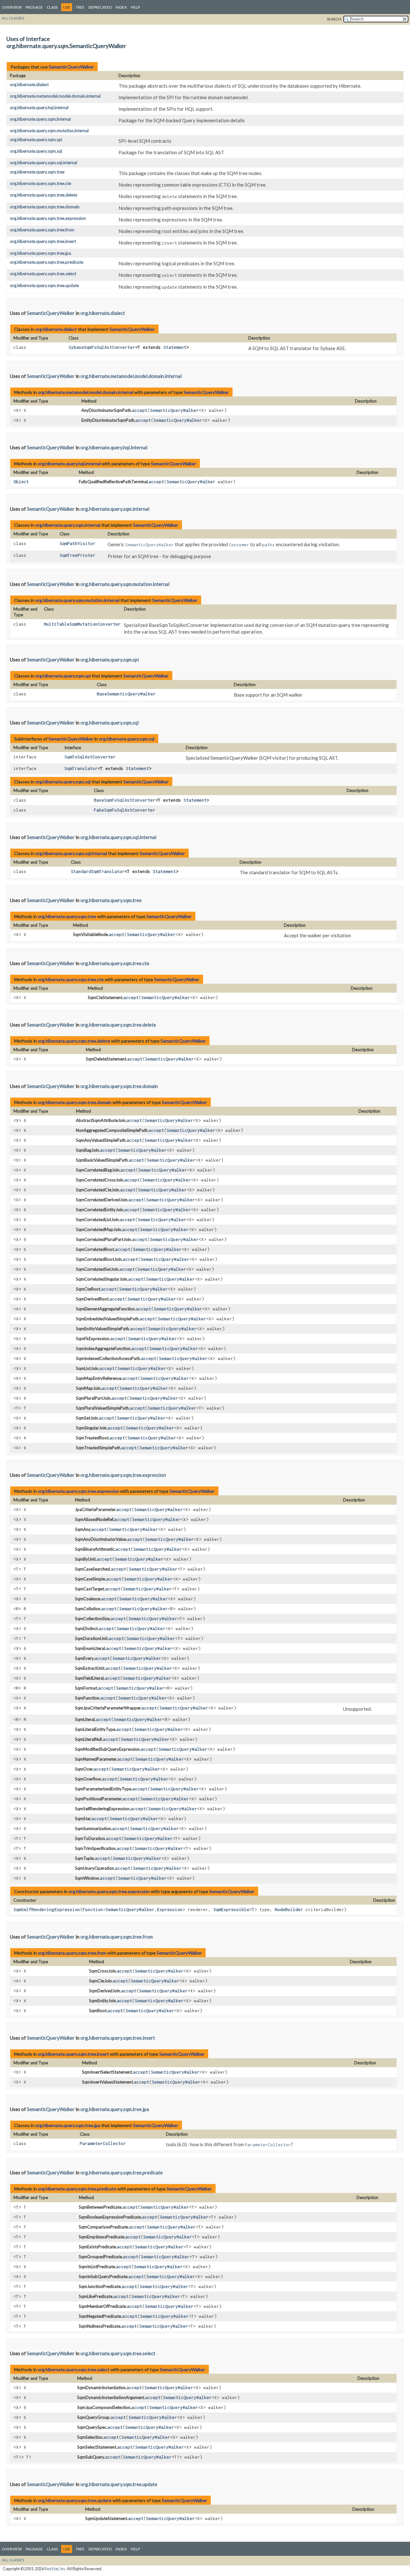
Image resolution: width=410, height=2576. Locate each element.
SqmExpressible (231, 1909)
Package (34, 7)
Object (21, 482)
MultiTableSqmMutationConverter (82, 624)
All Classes (13, 18)
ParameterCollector (103, 2143)
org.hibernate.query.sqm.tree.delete (44, 195)
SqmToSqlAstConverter (90, 757)
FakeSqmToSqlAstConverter (125, 810)
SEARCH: (334, 19)
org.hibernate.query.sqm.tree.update (44, 285)
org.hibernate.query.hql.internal (39, 108)
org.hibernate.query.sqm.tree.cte (41, 183)
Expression (170, 1909)
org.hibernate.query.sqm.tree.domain (45, 207)
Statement (175, 347)
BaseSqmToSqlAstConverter (125, 800)
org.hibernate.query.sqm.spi (36, 140)
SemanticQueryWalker (71, 67)
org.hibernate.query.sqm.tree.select (43, 274)
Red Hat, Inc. (55, 2569)
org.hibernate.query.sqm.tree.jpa (41, 253)
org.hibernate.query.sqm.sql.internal (44, 163)
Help (135, 7)
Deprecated (100, 7)
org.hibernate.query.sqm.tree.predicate (47, 262)
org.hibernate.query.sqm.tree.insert (43, 241)
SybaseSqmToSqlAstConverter (102, 347)
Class (52, 7)
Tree (80, 7)
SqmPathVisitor (78, 543)
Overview (12, 7)
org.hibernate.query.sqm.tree (37, 172)
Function (93, 1909)
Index (121, 7)
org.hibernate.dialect (29, 84)
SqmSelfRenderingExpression (47, 1909)
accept (140, 410)
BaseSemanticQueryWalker (126, 694)
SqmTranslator (81, 768)
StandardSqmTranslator (98, 871)
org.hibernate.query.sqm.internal (40, 119)
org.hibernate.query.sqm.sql (36, 151)
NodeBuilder (289, 1909)
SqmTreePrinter (78, 555)
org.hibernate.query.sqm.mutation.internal (49, 131)
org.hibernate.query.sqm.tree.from (42, 230)
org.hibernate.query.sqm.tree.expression (48, 218)
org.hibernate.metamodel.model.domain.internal (55, 96)
